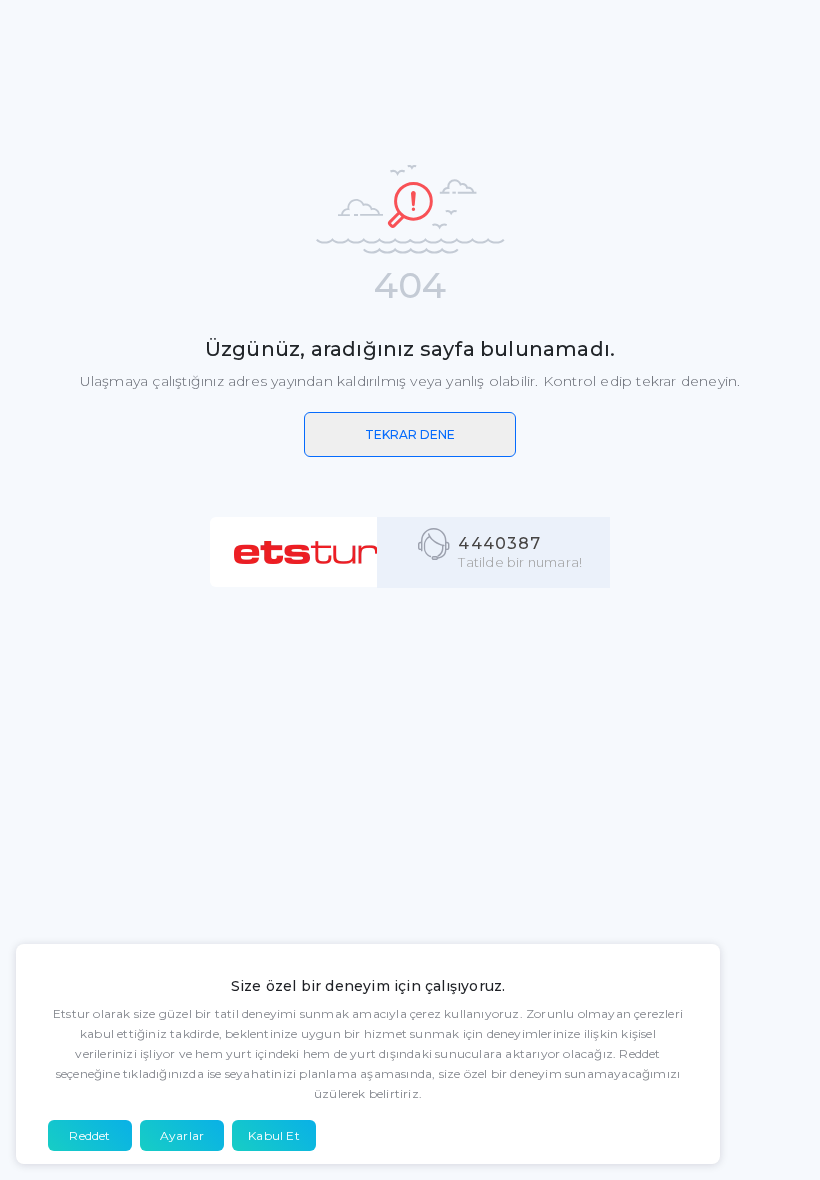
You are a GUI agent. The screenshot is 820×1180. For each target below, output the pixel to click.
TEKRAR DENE (410, 434)
